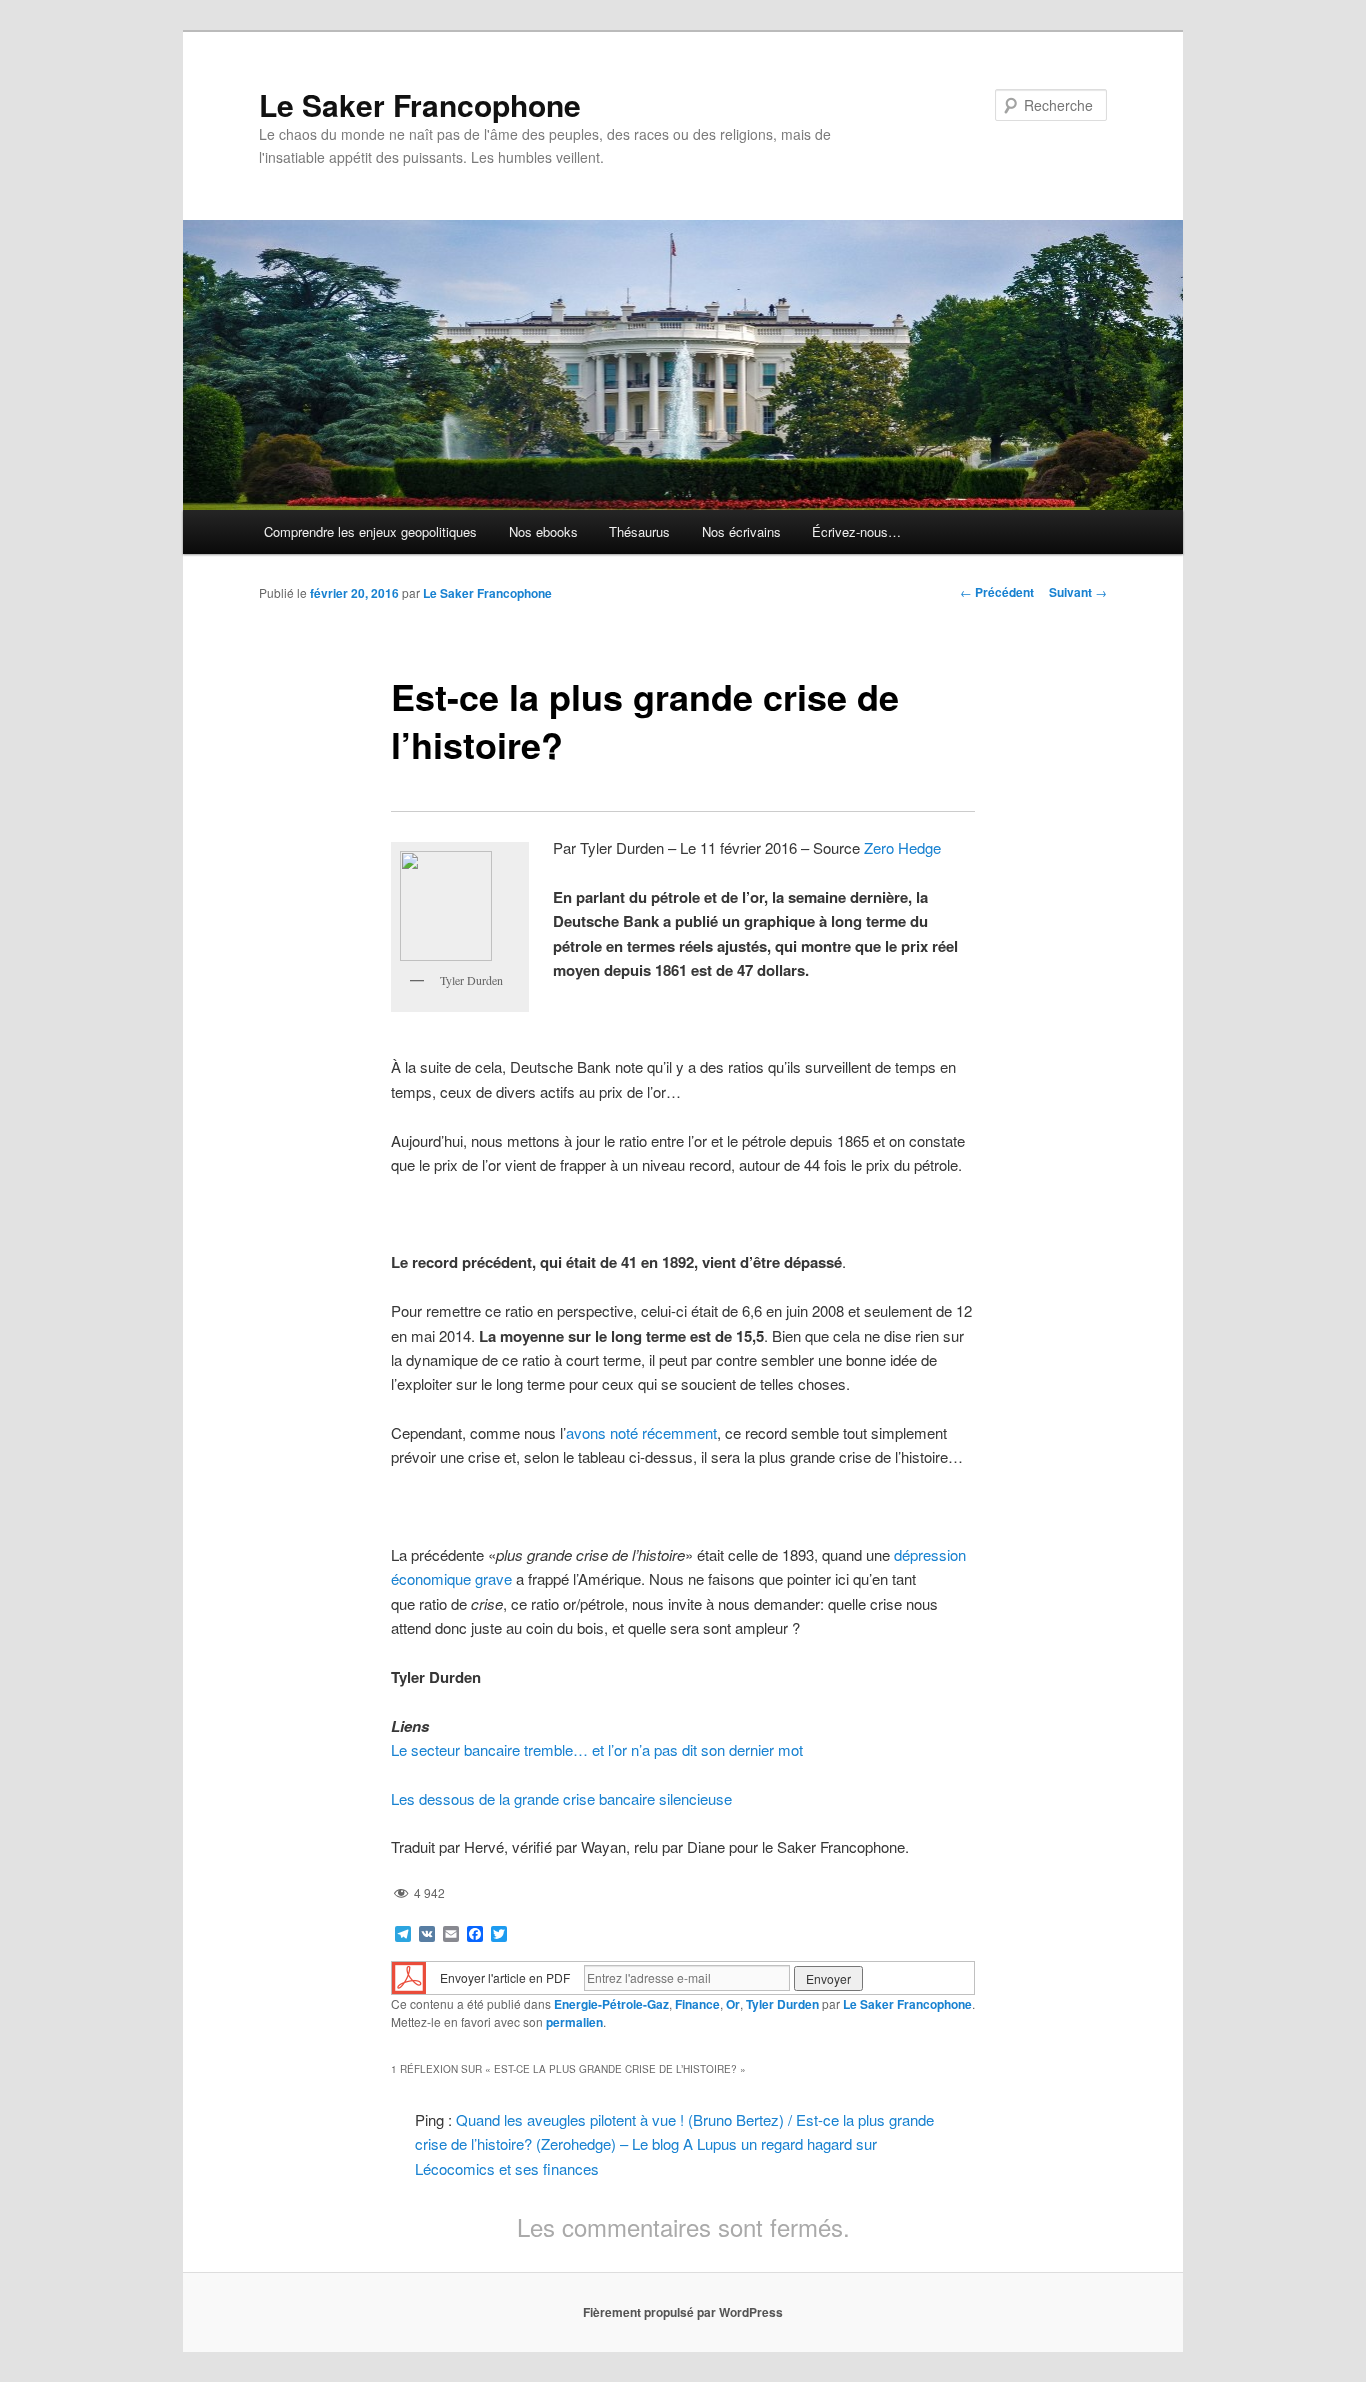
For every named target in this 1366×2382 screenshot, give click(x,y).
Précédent (997, 592)
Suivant (1078, 592)
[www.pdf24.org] (409, 1976)
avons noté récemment (641, 1432)
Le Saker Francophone (420, 104)
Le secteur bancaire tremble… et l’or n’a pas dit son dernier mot (597, 1749)
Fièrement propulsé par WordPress (683, 2312)
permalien (574, 2022)
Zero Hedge (902, 847)
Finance (697, 2004)
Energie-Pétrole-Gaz (611, 2004)
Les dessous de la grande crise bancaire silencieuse (561, 1798)
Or (733, 2004)
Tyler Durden (782, 2004)
